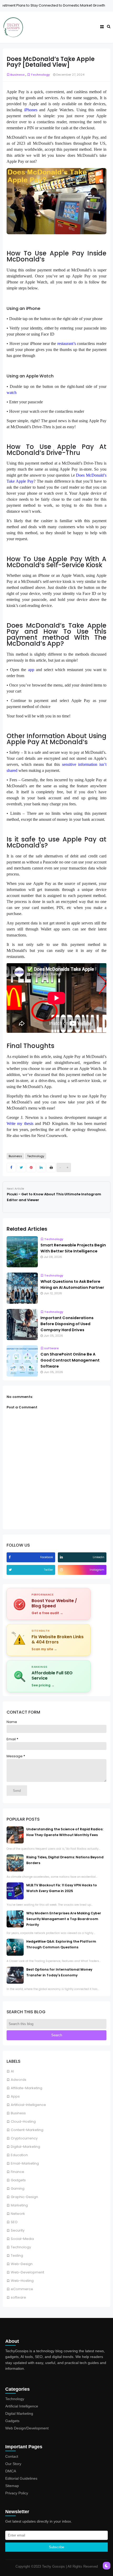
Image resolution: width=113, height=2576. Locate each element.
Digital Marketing (19, 2413)
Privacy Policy (17, 2493)
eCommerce (22, 2289)
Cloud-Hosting (23, 2121)
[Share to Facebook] (11, 1168)
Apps (15, 2096)
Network (18, 2214)
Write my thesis (20, 1123)
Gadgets (18, 2180)
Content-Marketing (27, 2130)
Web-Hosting (22, 2281)
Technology (21, 2247)
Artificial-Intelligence (28, 2105)
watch (12, 392)
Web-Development (27, 2272)
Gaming (18, 2189)
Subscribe (56, 2547)
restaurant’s (67, 344)
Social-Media (22, 2239)
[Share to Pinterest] (31, 1168)
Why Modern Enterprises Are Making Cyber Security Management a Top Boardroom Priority (64, 1919)
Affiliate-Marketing (27, 2088)
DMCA (11, 2471)
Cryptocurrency (24, 2138)
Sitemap (12, 2486)
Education (19, 2155)
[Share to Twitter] (21, 1168)
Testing (17, 2256)
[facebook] (10, 1557)
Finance (83, 5)
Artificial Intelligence (22, 2406)
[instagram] (62, 1570)
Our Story (13, 2464)
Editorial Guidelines (21, 2478)
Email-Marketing (25, 2163)
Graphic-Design (24, 2197)
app (31, 670)
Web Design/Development (27, 2428)
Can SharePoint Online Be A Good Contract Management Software (70, 1360)
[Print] (51, 1168)
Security (18, 2230)
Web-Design (22, 2264)
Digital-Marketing (25, 2147)
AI (12, 2071)
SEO (14, 2222)
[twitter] (11, 1570)
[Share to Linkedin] (41, 1168)
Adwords (19, 2080)
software (18, 2297)
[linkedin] (62, 1557)
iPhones (31, 110)
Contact (12, 2456)
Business (18, 2113)
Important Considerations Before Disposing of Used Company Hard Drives (67, 1324)
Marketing (19, 2205)
